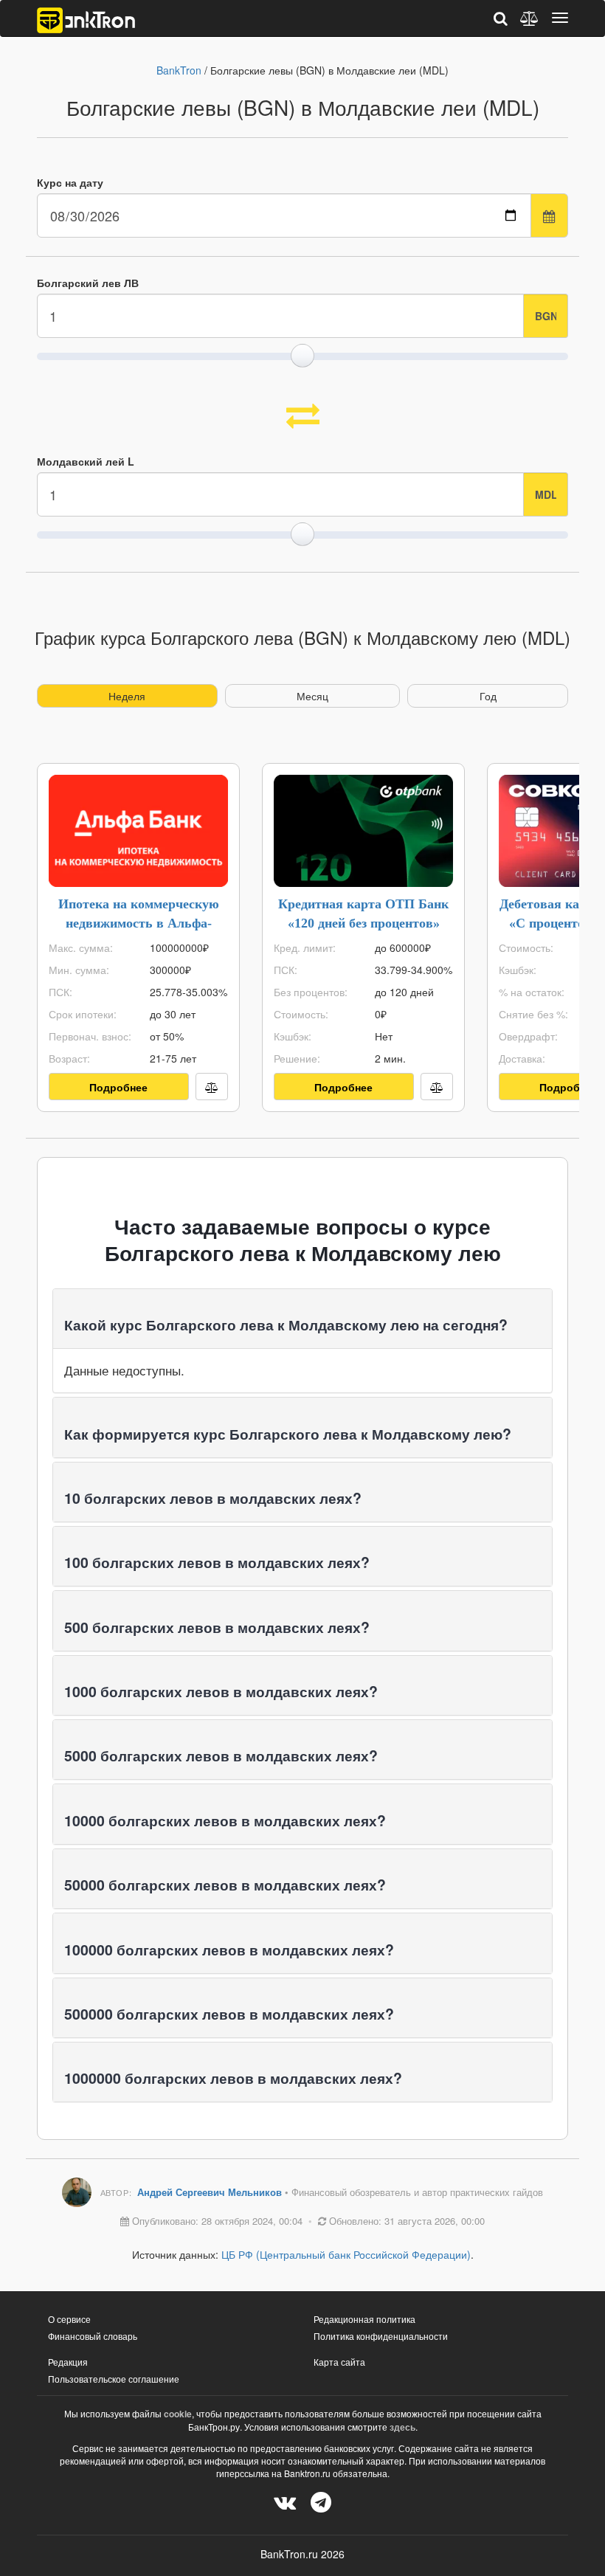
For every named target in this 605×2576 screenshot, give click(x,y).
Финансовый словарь (93, 2336)
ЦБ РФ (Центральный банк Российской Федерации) (346, 2254)
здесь (402, 2427)
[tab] (302, 1319)
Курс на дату (70, 182)
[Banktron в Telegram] (321, 2501)
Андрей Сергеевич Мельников (211, 2192)
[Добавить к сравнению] (212, 1087)
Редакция (68, 2362)
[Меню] (560, 18)
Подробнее (118, 1087)
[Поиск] (501, 18)
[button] (286, 1325)
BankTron (179, 70)
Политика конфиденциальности (381, 2336)
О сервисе (69, 2319)
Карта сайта (339, 2362)
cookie (178, 2414)
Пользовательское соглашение (114, 2379)
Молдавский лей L (86, 461)
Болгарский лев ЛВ (88, 283)
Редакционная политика (364, 2319)
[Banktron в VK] (285, 2501)
